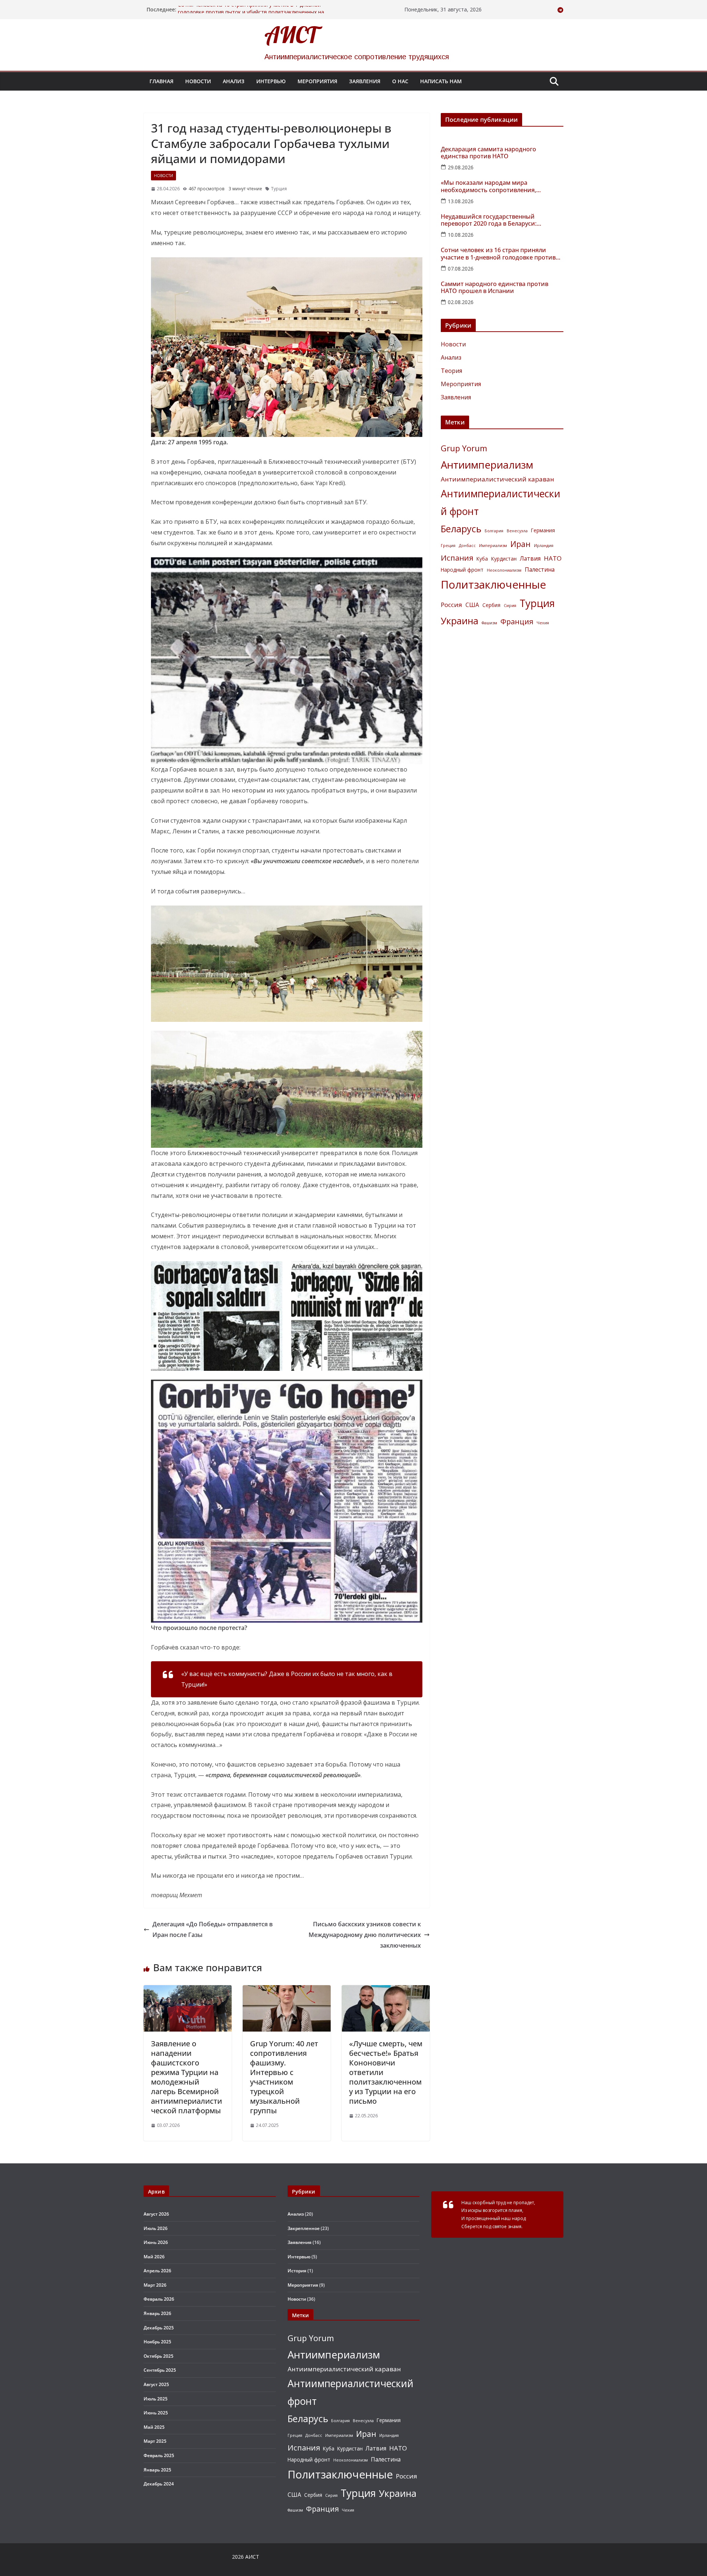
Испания (457, 558)
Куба (482, 559)
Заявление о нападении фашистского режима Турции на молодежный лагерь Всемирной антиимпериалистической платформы (187, 2077)
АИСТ (291, 35)
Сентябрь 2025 (160, 2370)
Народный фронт (462, 570)
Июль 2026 (156, 2228)
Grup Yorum (464, 448)
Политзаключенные (493, 585)
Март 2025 (155, 2441)
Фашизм (489, 623)
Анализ (234, 81)
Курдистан (504, 559)
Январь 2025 (157, 2470)
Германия (543, 530)
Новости (198, 81)
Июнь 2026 (156, 2242)
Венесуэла (517, 531)
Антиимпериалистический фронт (501, 502)
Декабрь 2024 (159, 2484)
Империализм (493, 546)
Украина (460, 621)
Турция (279, 189)
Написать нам (441, 81)
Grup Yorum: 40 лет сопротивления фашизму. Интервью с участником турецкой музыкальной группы (284, 2077)
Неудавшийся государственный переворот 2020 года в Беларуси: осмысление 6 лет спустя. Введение (493, 220)
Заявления (365, 81)
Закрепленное (304, 2228)
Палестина (540, 569)
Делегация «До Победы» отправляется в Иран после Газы (213, 1929)
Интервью (271, 81)
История (297, 2271)
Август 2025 (156, 2384)
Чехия (543, 623)
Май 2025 (154, 2427)
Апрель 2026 (157, 2271)
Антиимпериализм (487, 465)
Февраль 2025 (159, 2455)
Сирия (510, 606)
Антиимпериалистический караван (497, 479)
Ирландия (544, 546)
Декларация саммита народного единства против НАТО (488, 153)
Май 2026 (154, 2257)
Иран (520, 544)
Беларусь (461, 529)
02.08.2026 (461, 302)
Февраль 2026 (159, 2299)
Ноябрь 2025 (157, 2342)
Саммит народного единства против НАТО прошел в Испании (495, 287)
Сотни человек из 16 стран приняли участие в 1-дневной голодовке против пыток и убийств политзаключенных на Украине (499, 254)
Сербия (491, 605)
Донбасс (467, 546)
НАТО (553, 558)
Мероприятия (317, 81)
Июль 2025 (156, 2399)
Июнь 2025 (156, 2413)
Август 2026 (156, 2214)
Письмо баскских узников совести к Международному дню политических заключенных (365, 1935)
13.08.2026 (461, 201)
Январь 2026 (157, 2313)
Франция (517, 622)
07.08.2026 (461, 269)
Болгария (494, 531)
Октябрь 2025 (159, 2356)
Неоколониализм (504, 570)
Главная (161, 81)
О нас (400, 81)
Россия (451, 605)
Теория (451, 371)
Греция (448, 546)
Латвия (530, 558)
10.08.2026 (461, 235)
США (472, 605)
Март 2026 (155, 2285)
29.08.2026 (461, 167)
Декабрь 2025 (159, 2328)
